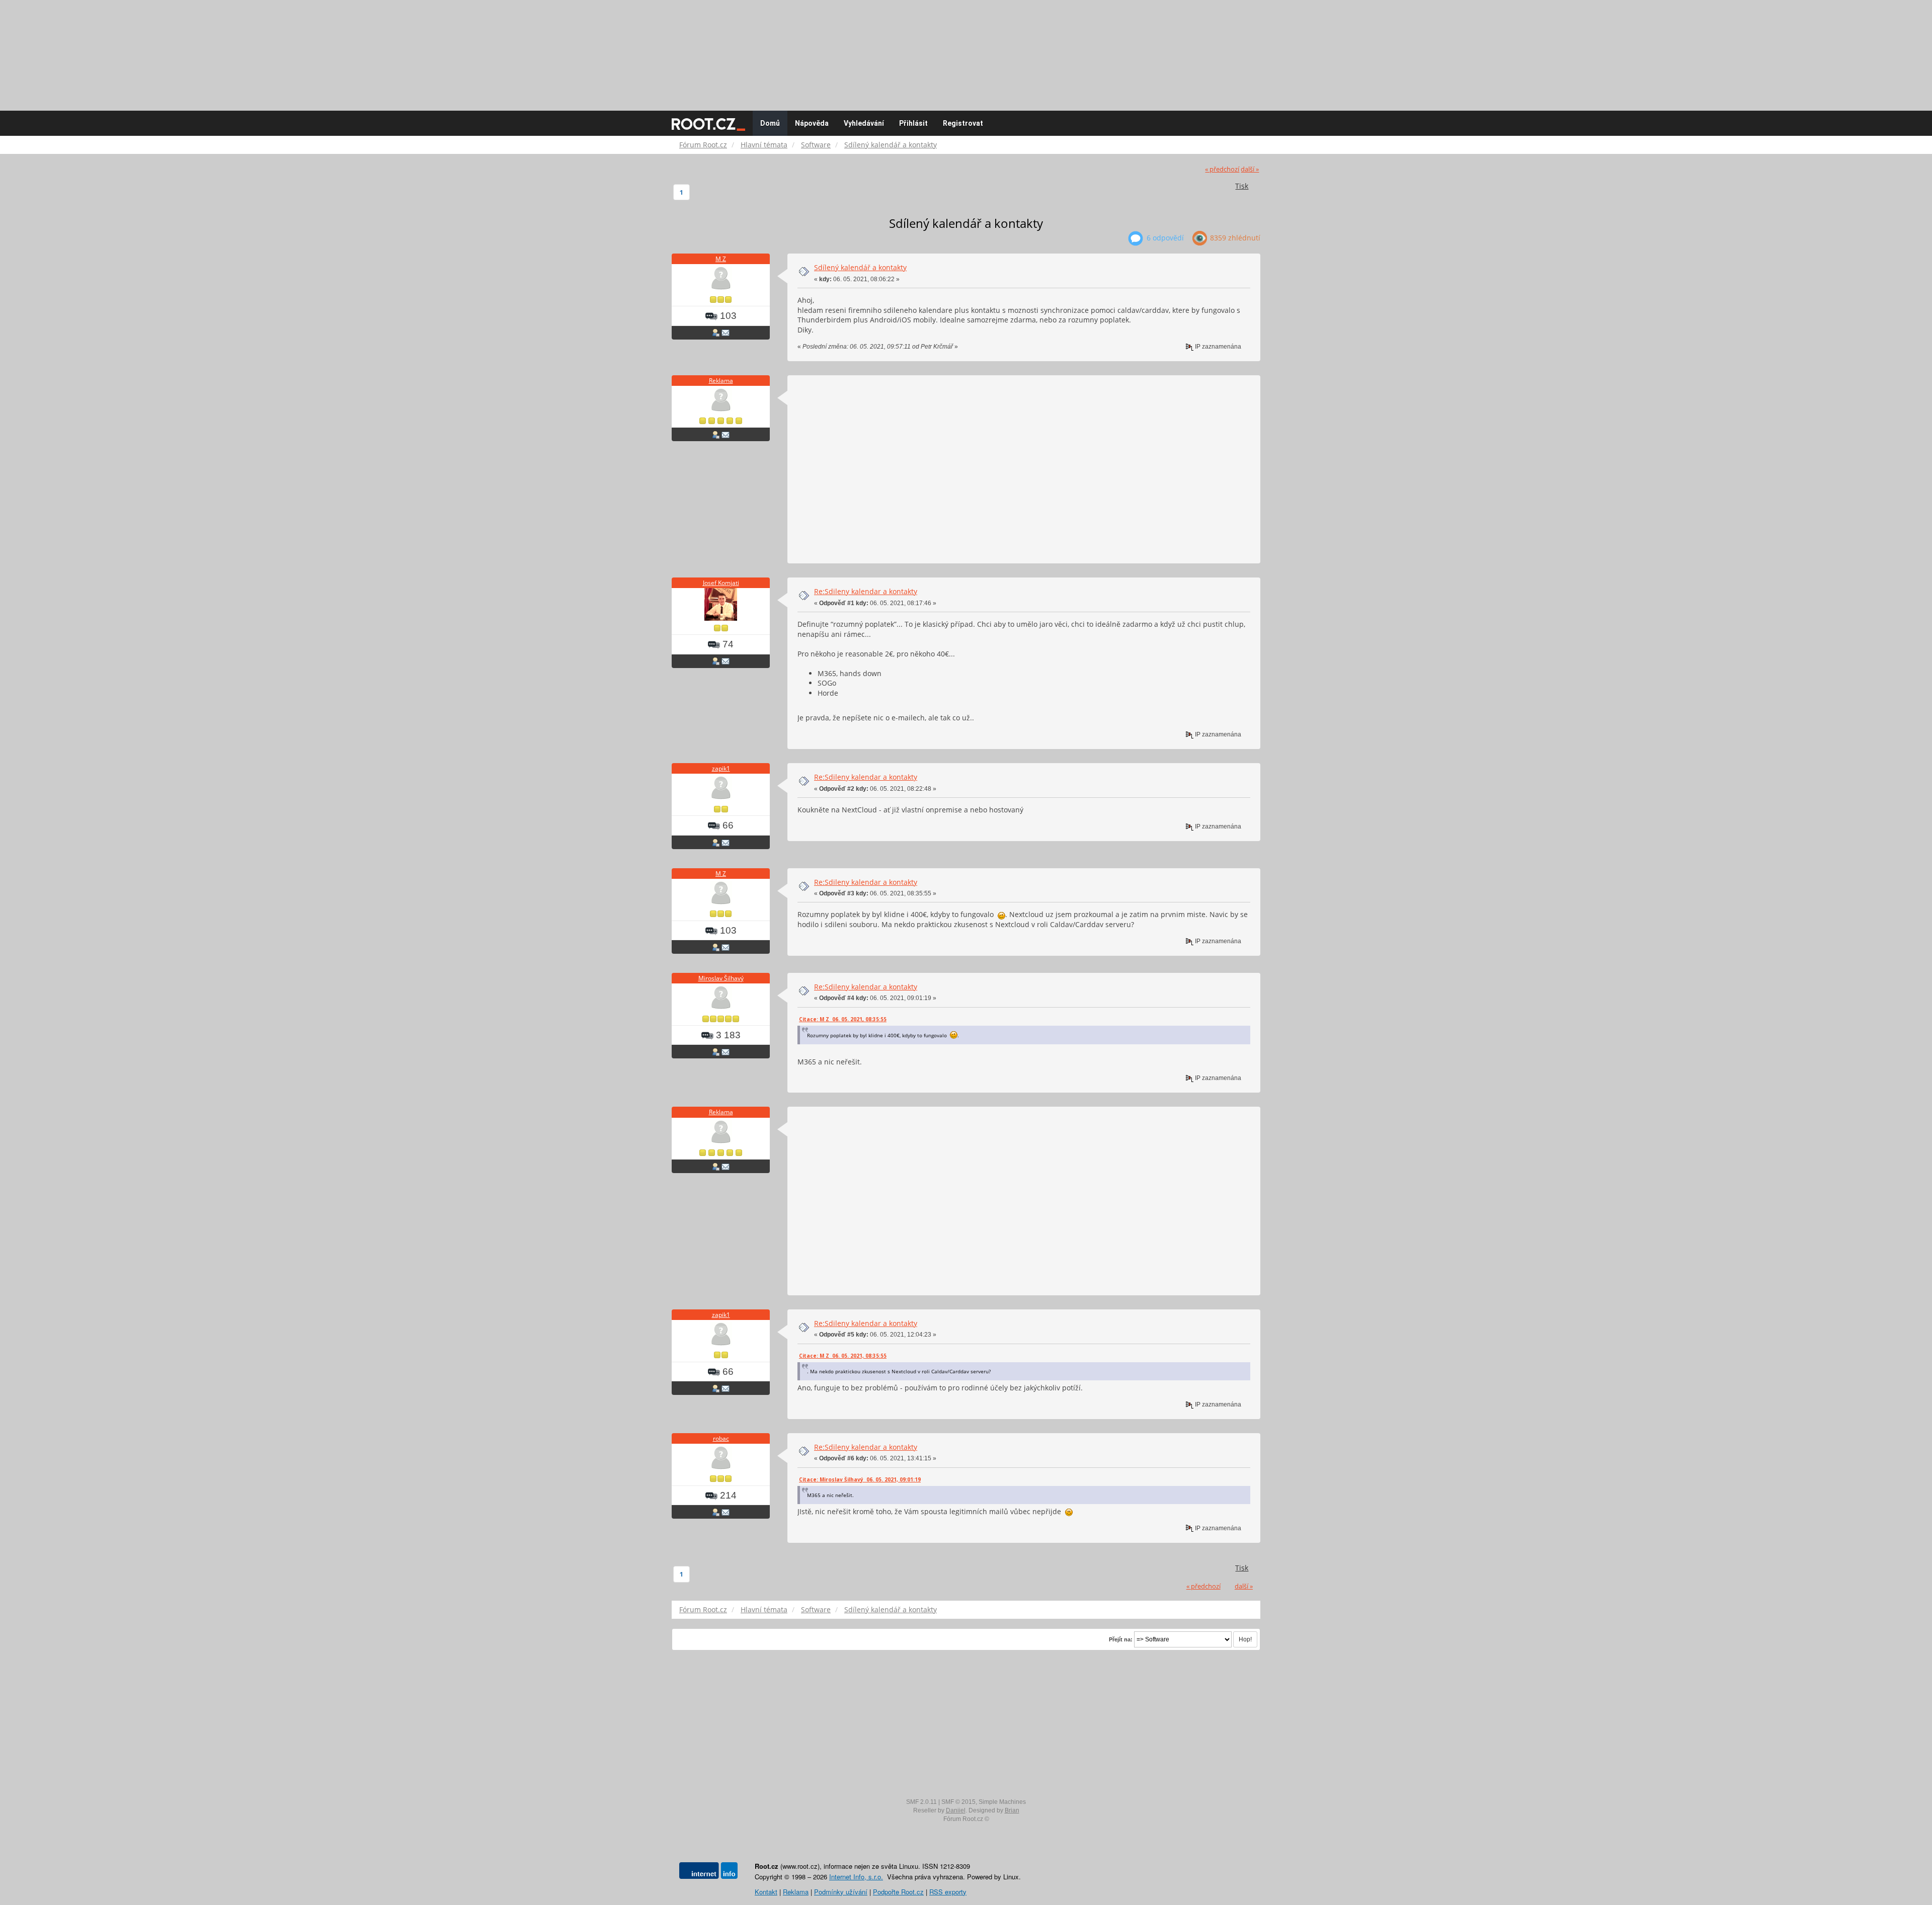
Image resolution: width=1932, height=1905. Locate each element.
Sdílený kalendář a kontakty (860, 267)
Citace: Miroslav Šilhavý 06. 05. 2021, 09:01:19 (860, 1479)
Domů (770, 123)
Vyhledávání (864, 123)
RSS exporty (948, 1892)
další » (1250, 169)
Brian (1012, 1810)
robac (721, 1438)
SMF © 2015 (958, 1802)
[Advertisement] (966, 50)
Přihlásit (913, 123)
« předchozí (1222, 169)
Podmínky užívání (841, 1892)
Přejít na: (1121, 1639)
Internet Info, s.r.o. (856, 1877)
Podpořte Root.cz (898, 1892)
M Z (721, 259)
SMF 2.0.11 (921, 1802)
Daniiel (956, 1810)
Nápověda (812, 123)
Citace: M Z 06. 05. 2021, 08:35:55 (843, 1019)
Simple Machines (1002, 1802)
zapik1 (721, 768)
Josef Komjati (721, 583)
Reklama (721, 381)
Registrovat (963, 123)
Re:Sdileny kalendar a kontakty (866, 591)
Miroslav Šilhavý (721, 978)
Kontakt (766, 1892)
